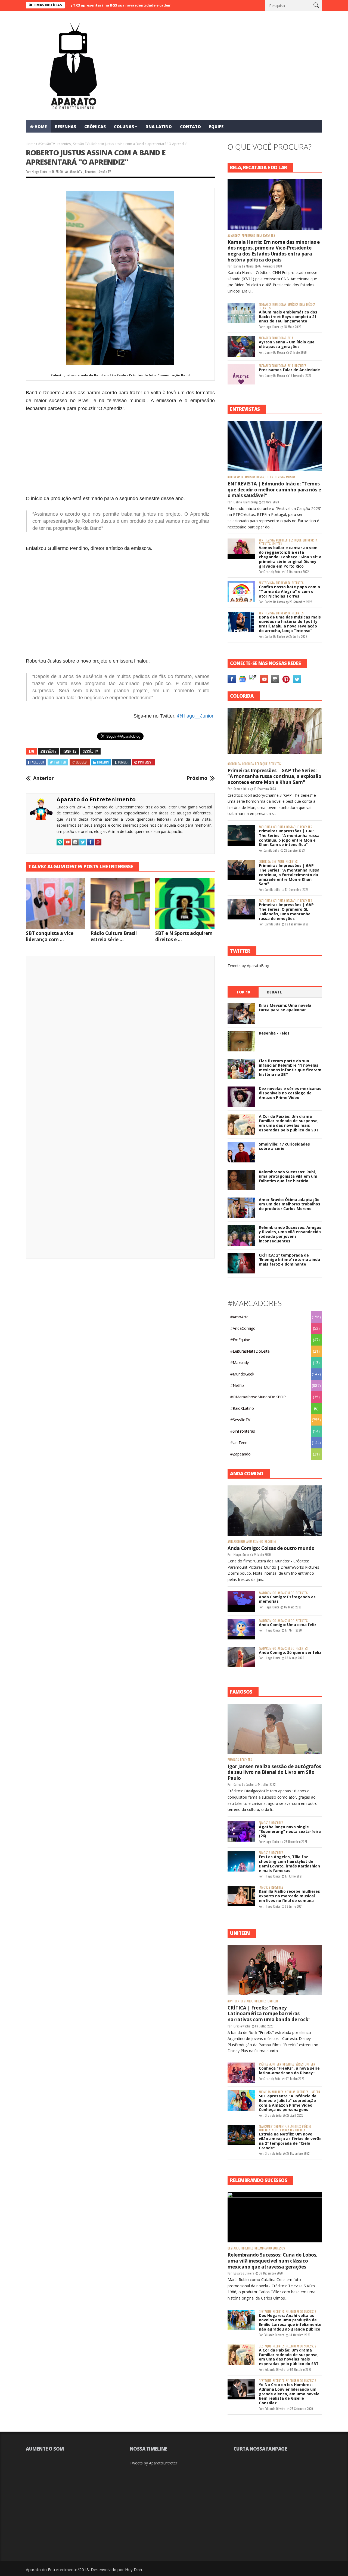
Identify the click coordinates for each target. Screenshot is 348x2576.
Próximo (197, 778)
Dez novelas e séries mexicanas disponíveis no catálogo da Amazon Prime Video (290, 1093)
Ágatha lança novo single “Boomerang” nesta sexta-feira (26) (290, 1831)
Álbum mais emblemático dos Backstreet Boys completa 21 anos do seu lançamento (288, 317)
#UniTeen (282, 540)
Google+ (82, 762)
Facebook (37, 762)
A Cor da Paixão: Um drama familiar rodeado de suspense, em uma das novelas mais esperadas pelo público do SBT (289, 1123)
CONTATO (190, 127)
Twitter (60, 762)
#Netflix (237, 1385)
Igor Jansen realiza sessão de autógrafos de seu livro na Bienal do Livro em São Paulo (274, 1772)
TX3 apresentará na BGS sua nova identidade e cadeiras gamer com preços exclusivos (97, 5)
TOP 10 (243, 992)
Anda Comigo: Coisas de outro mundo (271, 1548)
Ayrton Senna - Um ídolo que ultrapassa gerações (287, 344)
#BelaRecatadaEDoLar (241, 236)
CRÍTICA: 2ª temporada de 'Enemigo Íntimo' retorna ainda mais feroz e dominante (289, 1260)
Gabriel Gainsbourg (246, 502)
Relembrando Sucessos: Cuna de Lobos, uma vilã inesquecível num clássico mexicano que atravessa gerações (273, 2261)
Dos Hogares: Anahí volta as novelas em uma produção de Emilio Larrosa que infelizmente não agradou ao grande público (290, 2322)
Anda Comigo (255, 1542)
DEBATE (274, 992)
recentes (64, 144)
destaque (263, 477)
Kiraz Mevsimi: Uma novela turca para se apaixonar (285, 1008)
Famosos (233, 1760)
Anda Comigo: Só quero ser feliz (290, 1652)
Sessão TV (81, 144)
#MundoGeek (242, 1374)
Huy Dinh (133, 2569)
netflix (276, 2130)
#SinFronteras (243, 1431)
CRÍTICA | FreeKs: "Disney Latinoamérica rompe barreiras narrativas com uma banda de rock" (269, 2014)
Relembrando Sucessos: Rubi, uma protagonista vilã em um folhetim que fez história (288, 1176)
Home (31, 144)
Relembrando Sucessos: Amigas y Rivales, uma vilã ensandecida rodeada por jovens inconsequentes (290, 1234)
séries (299, 2064)
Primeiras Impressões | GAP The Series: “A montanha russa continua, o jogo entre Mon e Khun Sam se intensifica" (289, 838)
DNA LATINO (159, 127)
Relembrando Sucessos (270, 2248)
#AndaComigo (243, 1328)
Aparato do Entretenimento (96, 799)
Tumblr (123, 762)
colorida (248, 764)
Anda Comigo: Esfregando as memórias (287, 1599)
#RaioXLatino (242, 1408)
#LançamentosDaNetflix (274, 2127)
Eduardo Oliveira (244, 2273)
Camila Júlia (241, 789)
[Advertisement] (120, 453)
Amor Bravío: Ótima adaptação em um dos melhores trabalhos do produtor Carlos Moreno (290, 1204)
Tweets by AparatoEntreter (153, 2463)
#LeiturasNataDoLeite (250, 1351)
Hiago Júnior (40, 172)
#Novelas (265, 2092)
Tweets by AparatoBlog (248, 966)
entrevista (277, 477)
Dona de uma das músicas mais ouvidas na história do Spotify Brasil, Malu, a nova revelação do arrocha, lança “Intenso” (290, 624)
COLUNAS (124, 127)
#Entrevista (235, 477)
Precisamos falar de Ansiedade (289, 370)
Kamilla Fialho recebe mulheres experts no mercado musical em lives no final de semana (289, 1896)
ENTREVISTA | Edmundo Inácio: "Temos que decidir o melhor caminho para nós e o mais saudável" (274, 490)
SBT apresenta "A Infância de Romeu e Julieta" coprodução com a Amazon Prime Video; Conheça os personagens (288, 2103)
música (311, 305)
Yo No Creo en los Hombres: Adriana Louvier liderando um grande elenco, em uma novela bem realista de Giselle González (289, 2394)
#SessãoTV (46, 144)
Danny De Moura (244, 266)
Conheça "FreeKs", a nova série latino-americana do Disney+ (289, 2070)
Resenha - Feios (274, 1033)
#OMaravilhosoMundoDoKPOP (258, 1397)
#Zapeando (240, 1454)
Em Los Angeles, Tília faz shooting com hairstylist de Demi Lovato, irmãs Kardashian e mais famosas (289, 1863)
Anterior (43, 778)
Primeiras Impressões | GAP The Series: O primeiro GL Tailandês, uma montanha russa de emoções (286, 911)
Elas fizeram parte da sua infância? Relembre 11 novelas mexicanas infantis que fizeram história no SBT (290, 1068)
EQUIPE (216, 127)
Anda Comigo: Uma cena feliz (288, 1625)
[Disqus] (120, 1036)
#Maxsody (240, 1363)
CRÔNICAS (95, 127)
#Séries (263, 2064)
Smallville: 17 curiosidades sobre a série (284, 1146)
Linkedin (103, 762)
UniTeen (277, 544)
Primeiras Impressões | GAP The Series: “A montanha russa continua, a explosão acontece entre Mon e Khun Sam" (274, 776)
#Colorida (234, 764)
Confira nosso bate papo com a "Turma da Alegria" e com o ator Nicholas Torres (289, 591)
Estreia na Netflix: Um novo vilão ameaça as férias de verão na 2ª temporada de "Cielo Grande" (290, 2141)
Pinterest (146, 762)
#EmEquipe (240, 1340)
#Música (293, 305)
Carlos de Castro (275, 602)
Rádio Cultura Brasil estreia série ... (114, 936)
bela (259, 236)
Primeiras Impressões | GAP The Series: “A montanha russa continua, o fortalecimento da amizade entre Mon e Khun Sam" (289, 875)
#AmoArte (239, 1317)
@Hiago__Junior (195, 716)
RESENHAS (66, 127)
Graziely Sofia (272, 572)
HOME (41, 127)
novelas (290, 2092)
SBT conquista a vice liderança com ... (50, 936)
